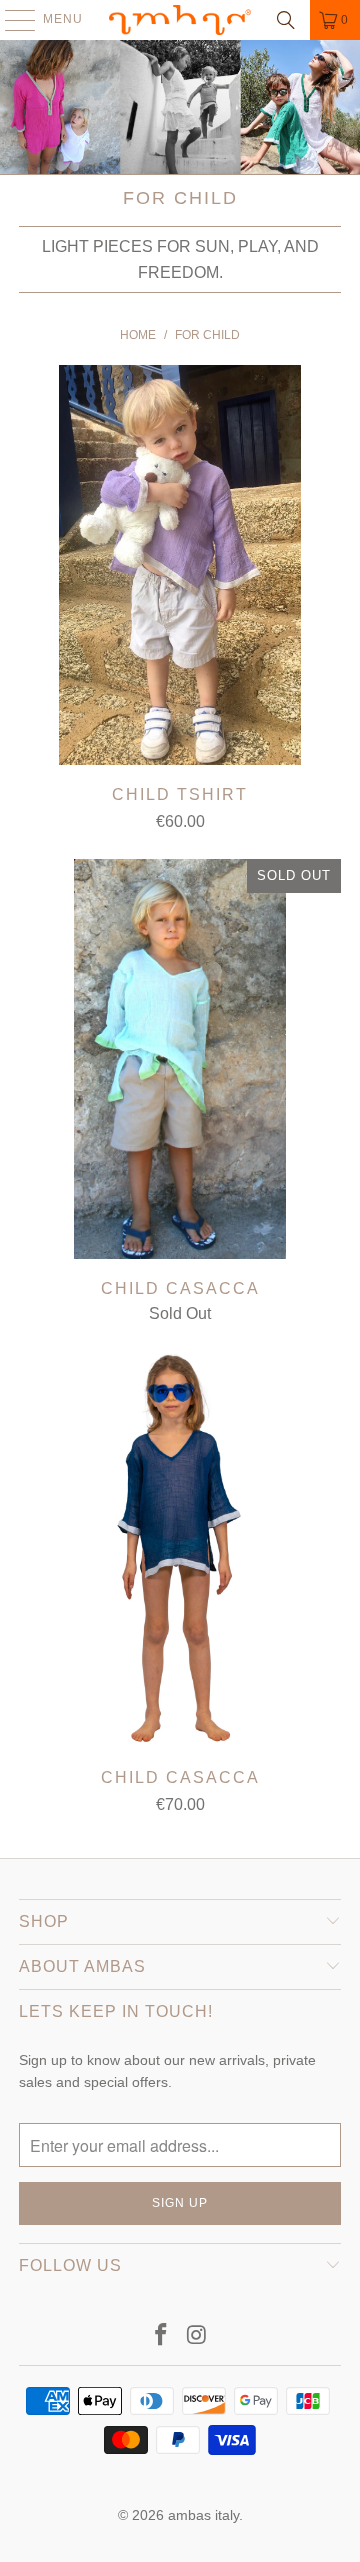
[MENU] (10, 20)
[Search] (286, 20)
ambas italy (203, 2515)
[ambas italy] (180, 20)
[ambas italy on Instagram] (197, 2336)
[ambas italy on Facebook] (161, 2336)
